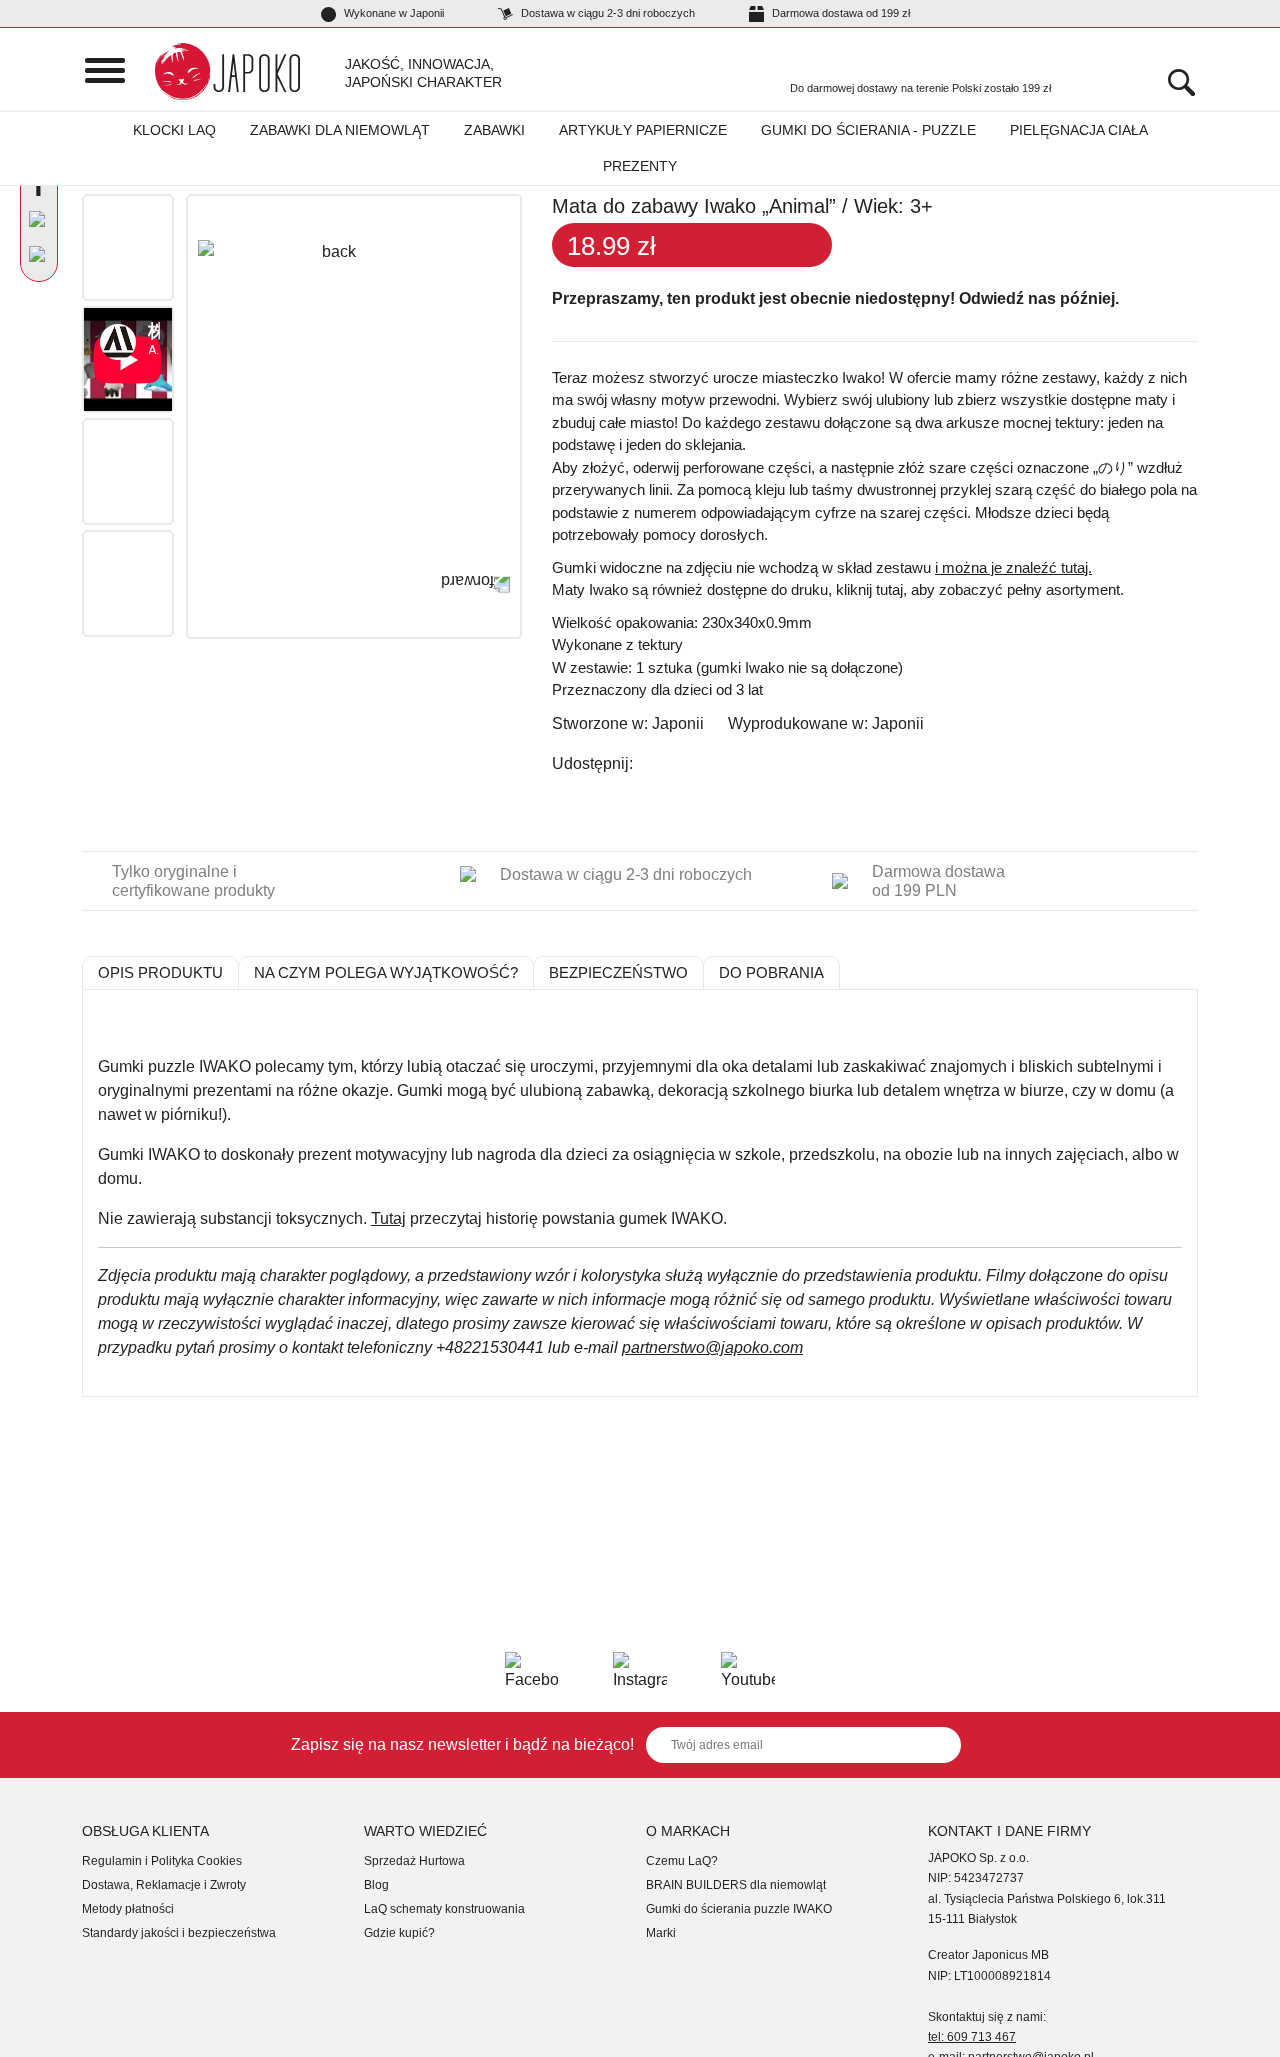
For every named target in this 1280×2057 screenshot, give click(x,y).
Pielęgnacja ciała (1079, 130)
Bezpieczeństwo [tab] (618, 972)
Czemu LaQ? (682, 1861)
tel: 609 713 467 (972, 2037)
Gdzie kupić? (399, 1933)
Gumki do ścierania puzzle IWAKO (739, 1909)
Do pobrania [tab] (771, 972)
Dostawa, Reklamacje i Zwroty (164, 1885)
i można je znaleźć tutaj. (1013, 567)
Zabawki (494, 130)
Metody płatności (128, 1909)
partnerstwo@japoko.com (712, 1347)
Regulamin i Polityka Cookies (162, 1861)
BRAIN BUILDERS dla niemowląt (736, 1885)
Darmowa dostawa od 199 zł (839, 13)
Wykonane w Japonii (392, 13)
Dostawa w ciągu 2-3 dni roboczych (606, 13)
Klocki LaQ (174, 130)
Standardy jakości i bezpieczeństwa (179, 1933)
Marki (661, 1933)
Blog (376, 1885)
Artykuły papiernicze (643, 130)
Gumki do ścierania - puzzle (868, 130)
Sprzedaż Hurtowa (414, 1861)
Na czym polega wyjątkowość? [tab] (386, 972)
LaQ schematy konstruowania (444, 1909)
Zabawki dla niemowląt (340, 130)
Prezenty (640, 166)
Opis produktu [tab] (160, 972)
